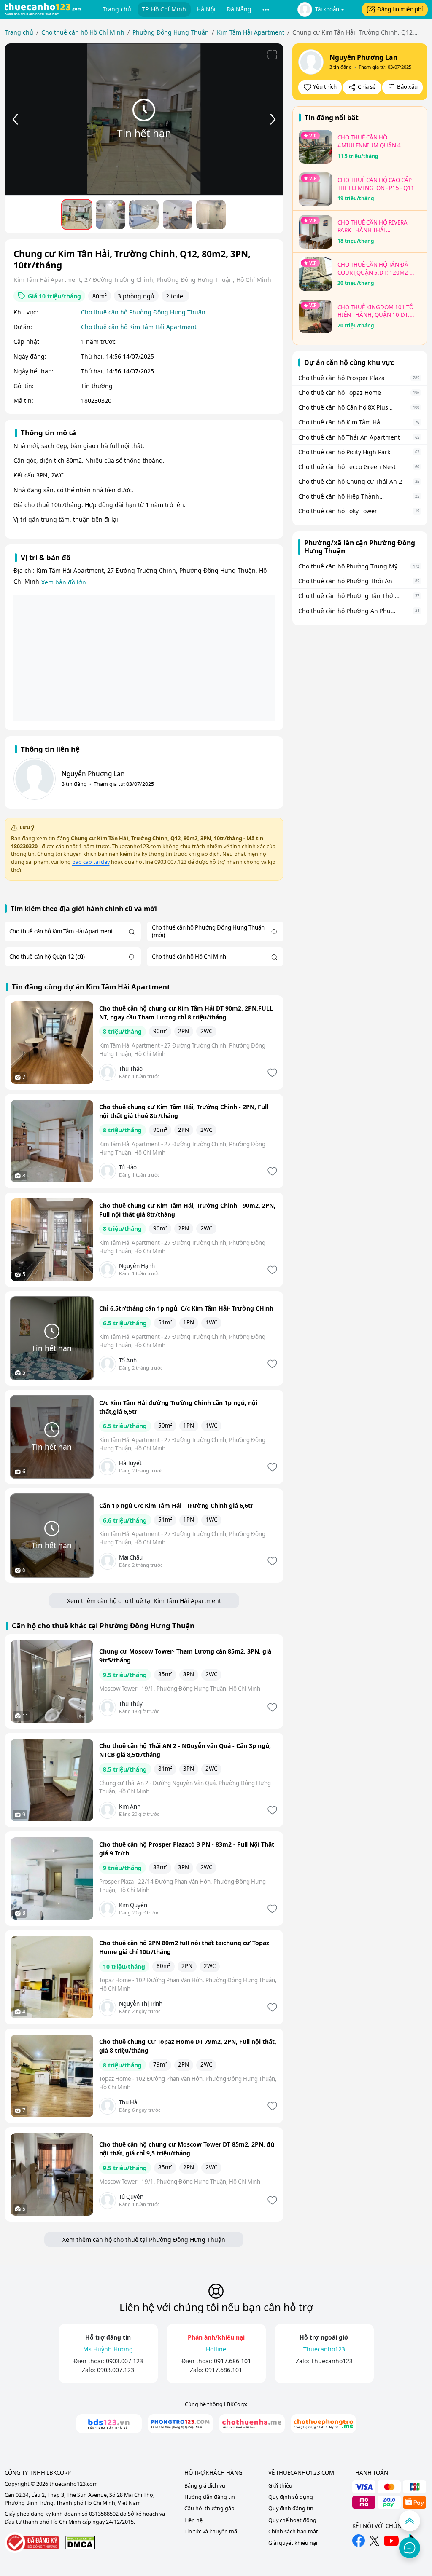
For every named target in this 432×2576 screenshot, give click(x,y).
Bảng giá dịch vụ (205, 2486)
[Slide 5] (211, 214)
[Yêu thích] (272, 1073)
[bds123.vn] (109, 2424)
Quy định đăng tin (291, 2508)
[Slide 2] (111, 214)
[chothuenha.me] (252, 2424)
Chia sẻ (367, 87)
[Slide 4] (178, 214)
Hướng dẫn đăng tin (210, 2497)
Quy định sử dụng (291, 2497)
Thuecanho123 (332, 2361)
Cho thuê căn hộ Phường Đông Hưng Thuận (143, 312)
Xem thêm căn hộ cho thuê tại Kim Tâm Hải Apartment (144, 1601)
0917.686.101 (232, 2361)
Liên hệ (193, 2520)
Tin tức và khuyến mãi (211, 2532)
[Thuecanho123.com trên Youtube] (391, 2541)
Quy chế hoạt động (292, 2520)
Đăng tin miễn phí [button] (400, 9)
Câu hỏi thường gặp (209, 2508)
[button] (266, 9)
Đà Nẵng (239, 9)
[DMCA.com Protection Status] (80, 2542)
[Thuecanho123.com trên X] (374, 2541)
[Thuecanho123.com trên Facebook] (359, 2541)
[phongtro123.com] (181, 2424)
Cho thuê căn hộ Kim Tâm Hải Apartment (139, 327)
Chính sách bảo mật (293, 2532)
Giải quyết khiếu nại (293, 2543)
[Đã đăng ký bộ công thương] (32, 2542)
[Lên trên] (410, 2521)
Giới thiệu (280, 2486)
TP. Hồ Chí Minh (164, 9)
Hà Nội (206, 9)
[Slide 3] (144, 214)
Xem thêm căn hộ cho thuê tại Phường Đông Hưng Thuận (144, 2240)
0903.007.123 (124, 2361)
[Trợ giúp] (410, 2548)
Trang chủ (117, 9)
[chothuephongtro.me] (324, 2424)
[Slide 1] (77, 214)
